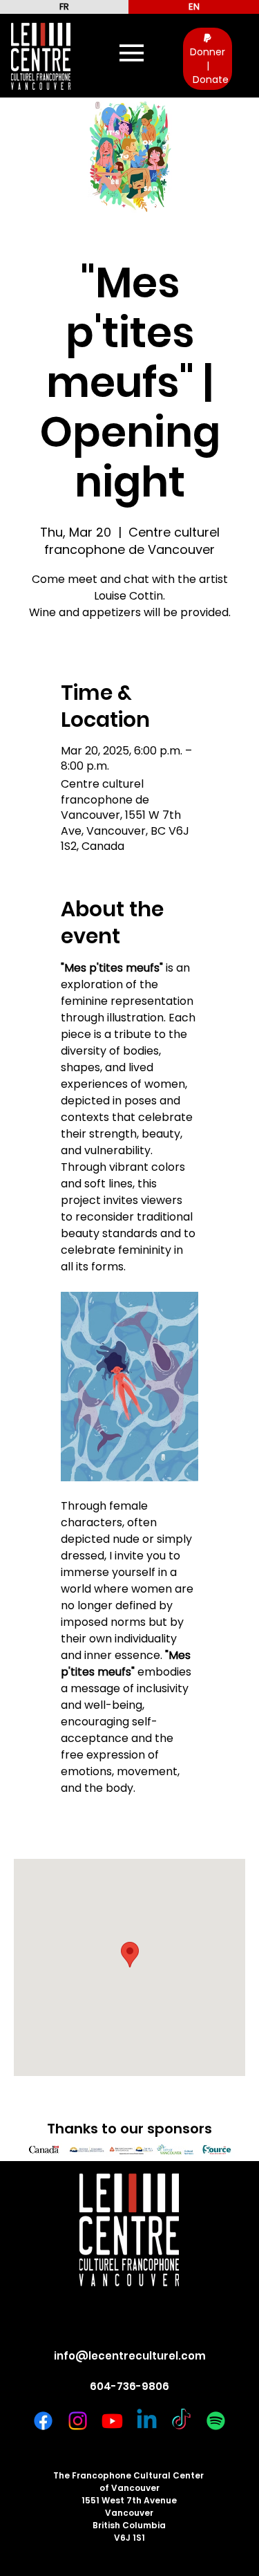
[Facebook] (43, 2421)
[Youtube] (112, 2421)
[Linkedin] (147, 2421)
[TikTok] (181, 2421)
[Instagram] (78, 2421)
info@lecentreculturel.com (130, 2356)
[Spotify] (216, 2421)
